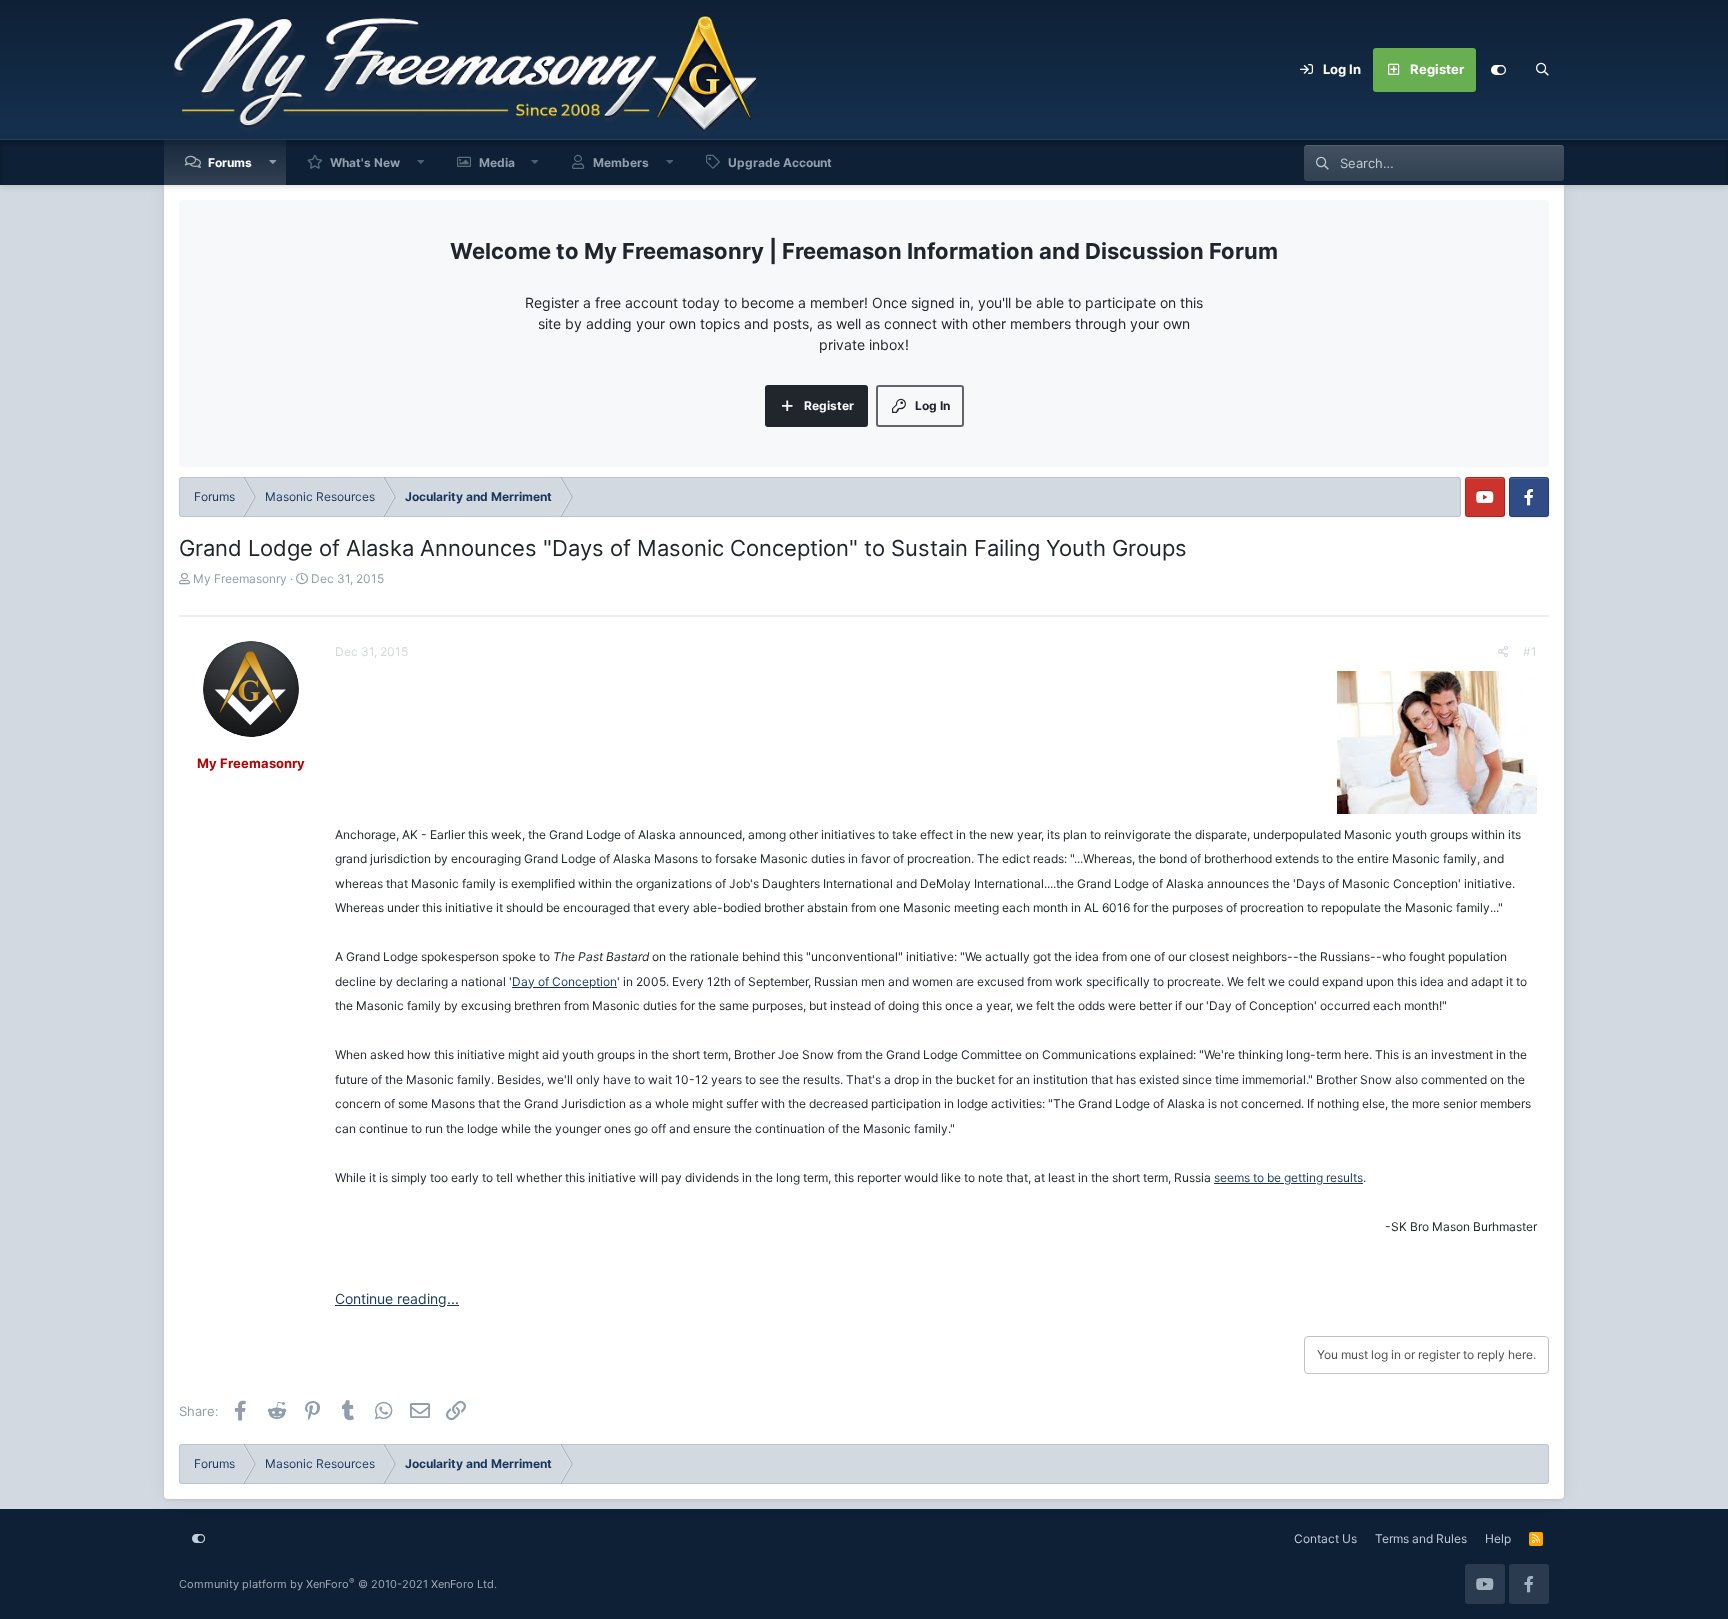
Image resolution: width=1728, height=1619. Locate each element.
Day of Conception (564, 981)
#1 (1530, 651)
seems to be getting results (1288, 1177)
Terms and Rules (1421, 1538)
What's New (365, 162)
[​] (936, 746)
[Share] (1503, 652)
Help (1498, 1538)
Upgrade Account (780, 162)
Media (497, 162)
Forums (230, 162)
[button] (273, 162)
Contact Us (1325, 1538)
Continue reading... (397, 1298)
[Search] (1542, 70)
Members (621, 162)
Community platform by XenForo (338, 1584)
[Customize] (1498, 70)
